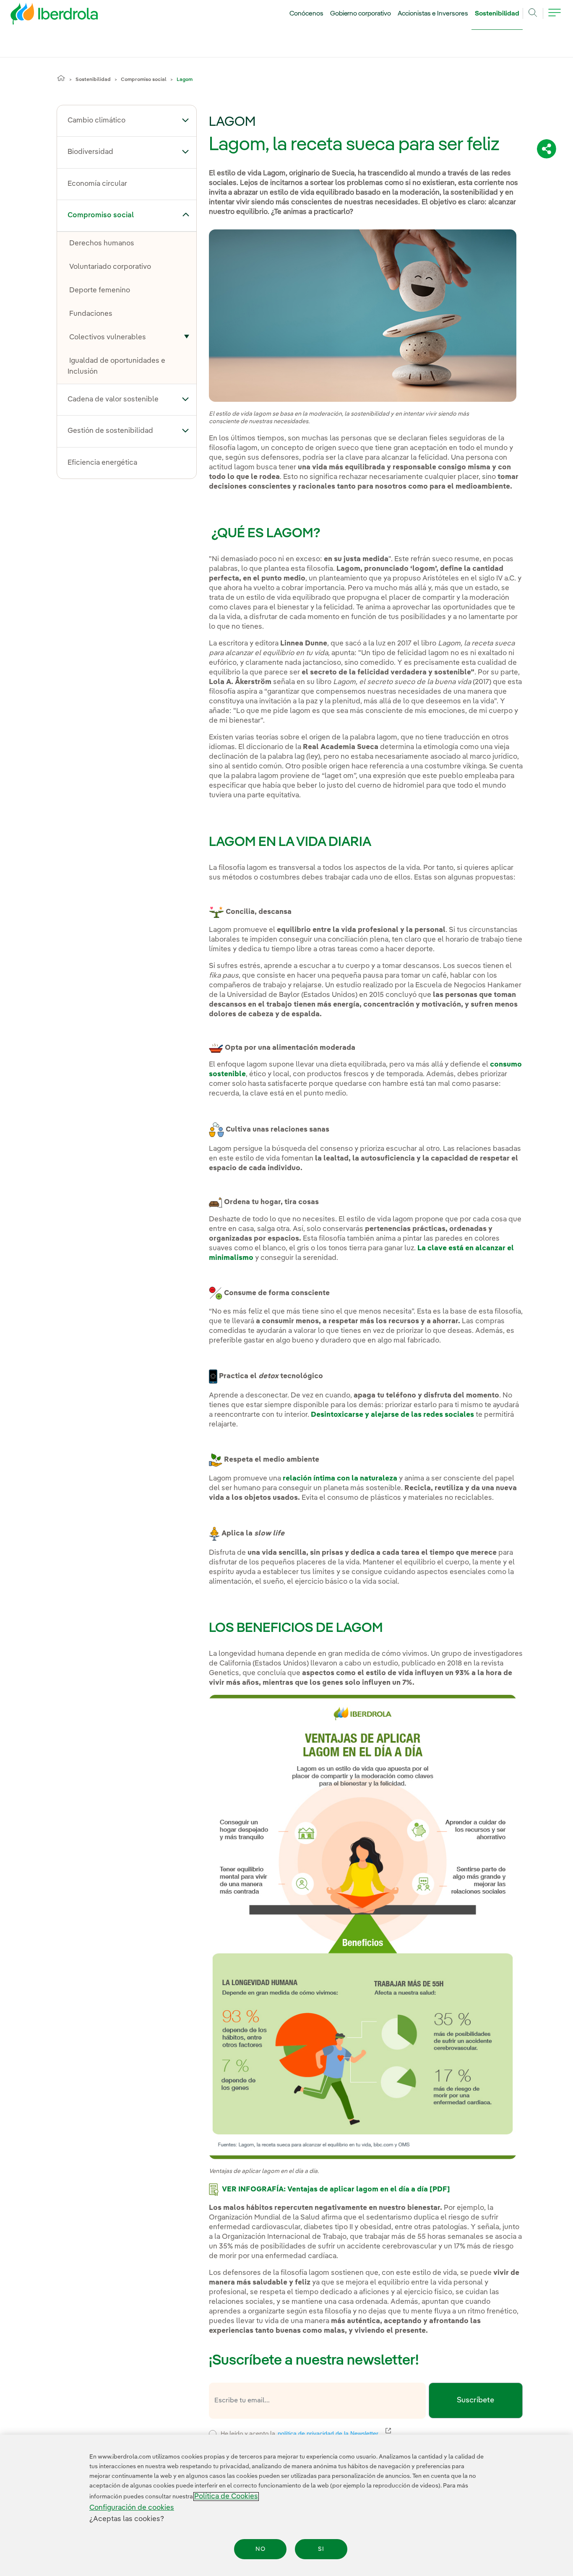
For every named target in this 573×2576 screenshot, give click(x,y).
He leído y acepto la (361, 2433)
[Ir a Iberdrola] (43, 16)
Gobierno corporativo (361, 14)
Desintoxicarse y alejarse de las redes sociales (392, 1415)
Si (321, 2549)
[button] (186, 120)
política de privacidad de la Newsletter (333, 2433)
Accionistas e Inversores (433, 14)
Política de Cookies (226, 2497)
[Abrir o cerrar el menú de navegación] (555, 18)
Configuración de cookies (132, 2508)
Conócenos (306, 14)
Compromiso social (144, 80)
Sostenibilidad (497, 14)
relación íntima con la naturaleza (340, 1479)
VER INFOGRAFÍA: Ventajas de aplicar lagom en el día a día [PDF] (336, 2190)
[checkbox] (213, 2434)
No (260, 2549)
